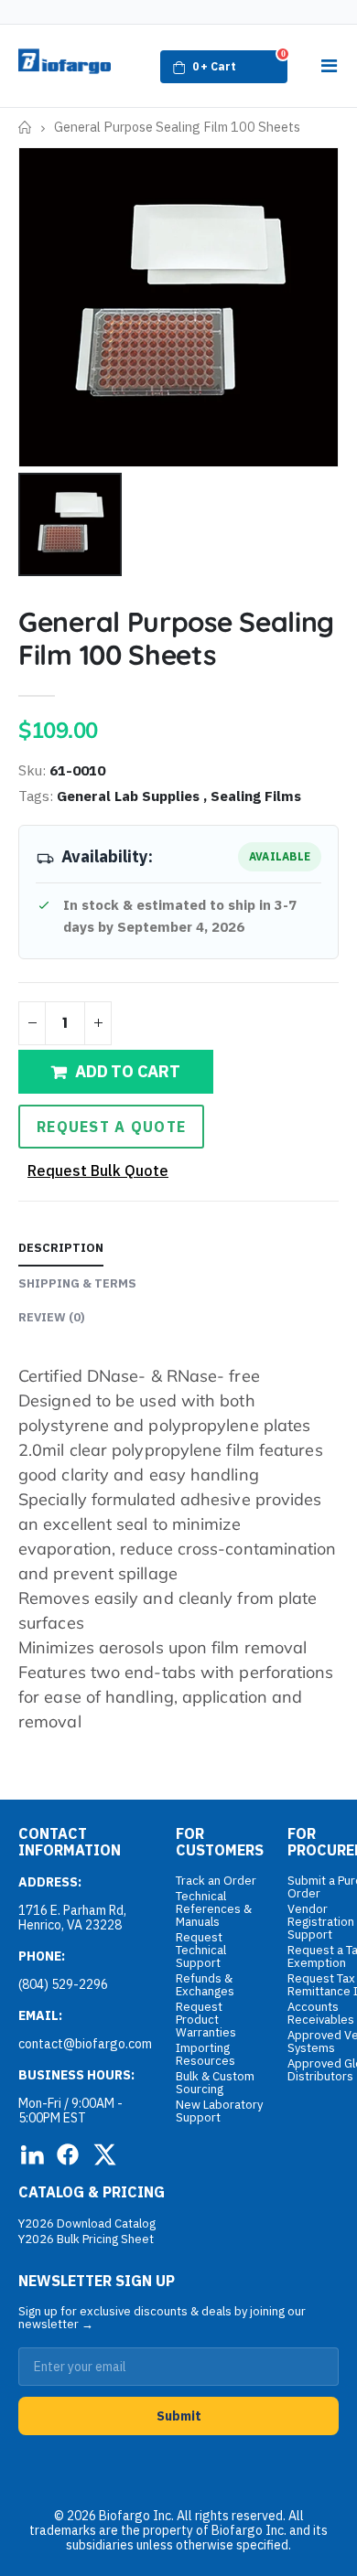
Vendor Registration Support (321, 1922)
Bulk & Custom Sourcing (215, 2083)
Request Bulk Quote (98, 1170)
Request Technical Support (201, 1950)
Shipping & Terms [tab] (77, 1283)
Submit (179, 2416)
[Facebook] (68, 2154)
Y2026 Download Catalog (87, 2223)
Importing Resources (206, 2054)
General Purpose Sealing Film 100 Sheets (176, 638)
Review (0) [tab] (52, 1317)
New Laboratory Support (219, 2111)
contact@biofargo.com (85, 2044)
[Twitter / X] (104, 2154)
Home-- (25, 128)
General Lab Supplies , (134, 796)
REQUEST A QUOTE (111, 1127)
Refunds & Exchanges (205, 1985)
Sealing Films (256, 796)
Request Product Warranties (206, 2020)
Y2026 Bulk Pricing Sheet (86, 2239)
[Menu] (329, 66)
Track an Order (216, 1881)
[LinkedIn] (31, 2154)
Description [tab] (61, 1248)
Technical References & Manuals (214, 1909)
